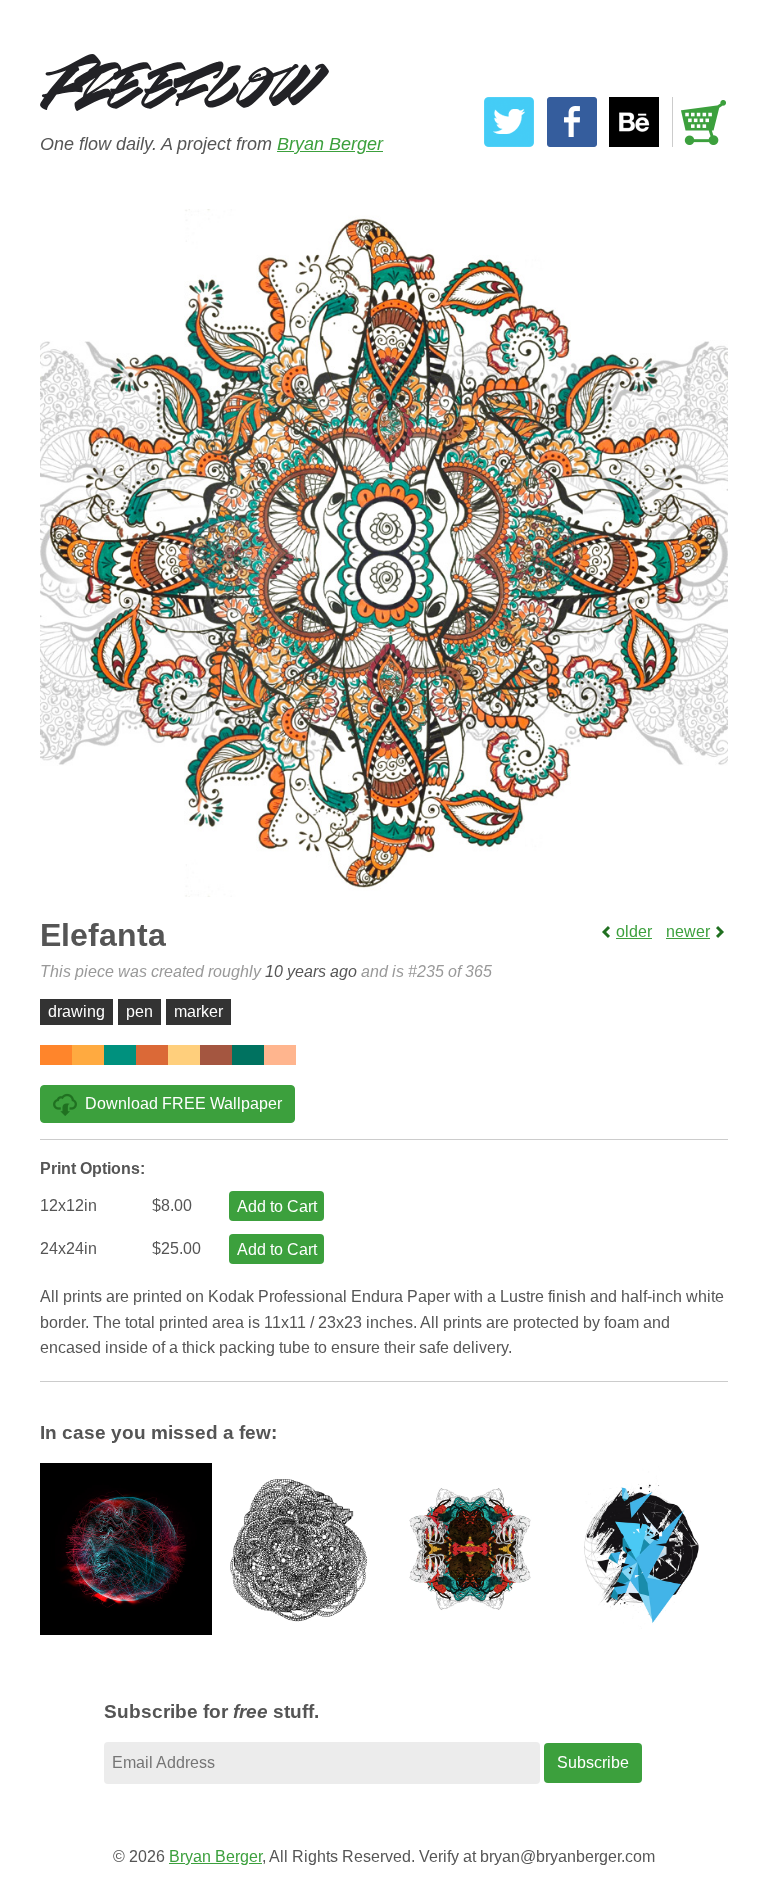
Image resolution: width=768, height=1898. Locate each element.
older (634, 931)
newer (688, 931)
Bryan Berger (330, 144)
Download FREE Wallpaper (183, 1103)
